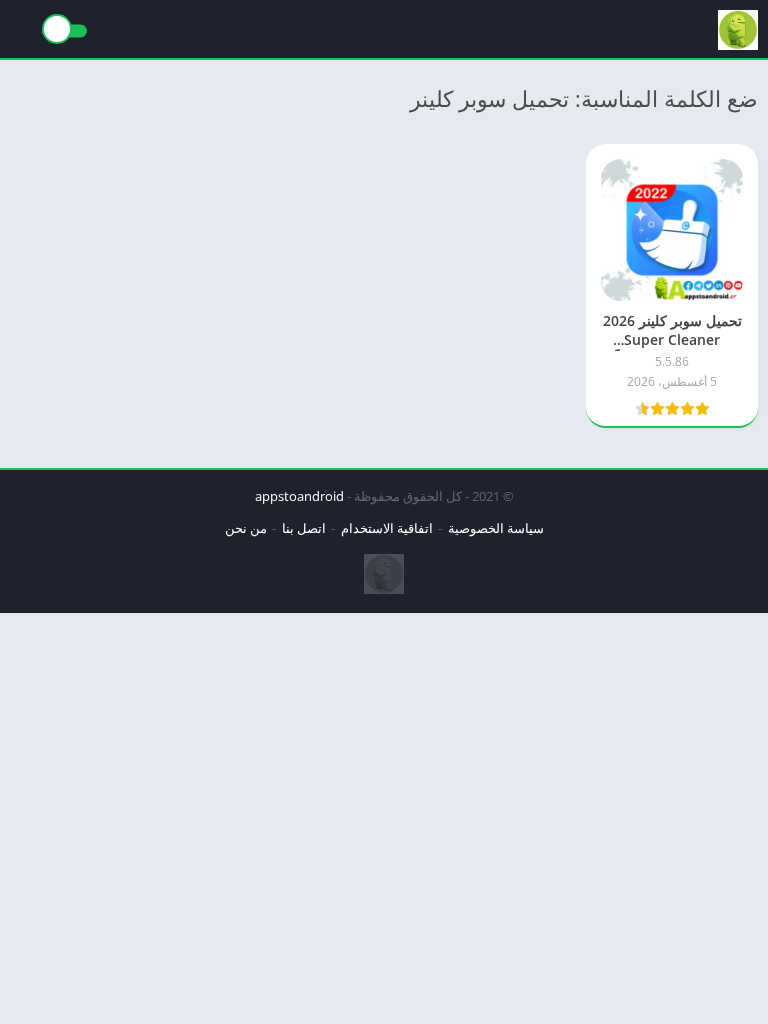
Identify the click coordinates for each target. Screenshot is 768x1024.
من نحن (246, 528)
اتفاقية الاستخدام (387, 528)
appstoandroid (299, 496)
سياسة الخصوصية (496, 528)
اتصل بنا (304, 528)
